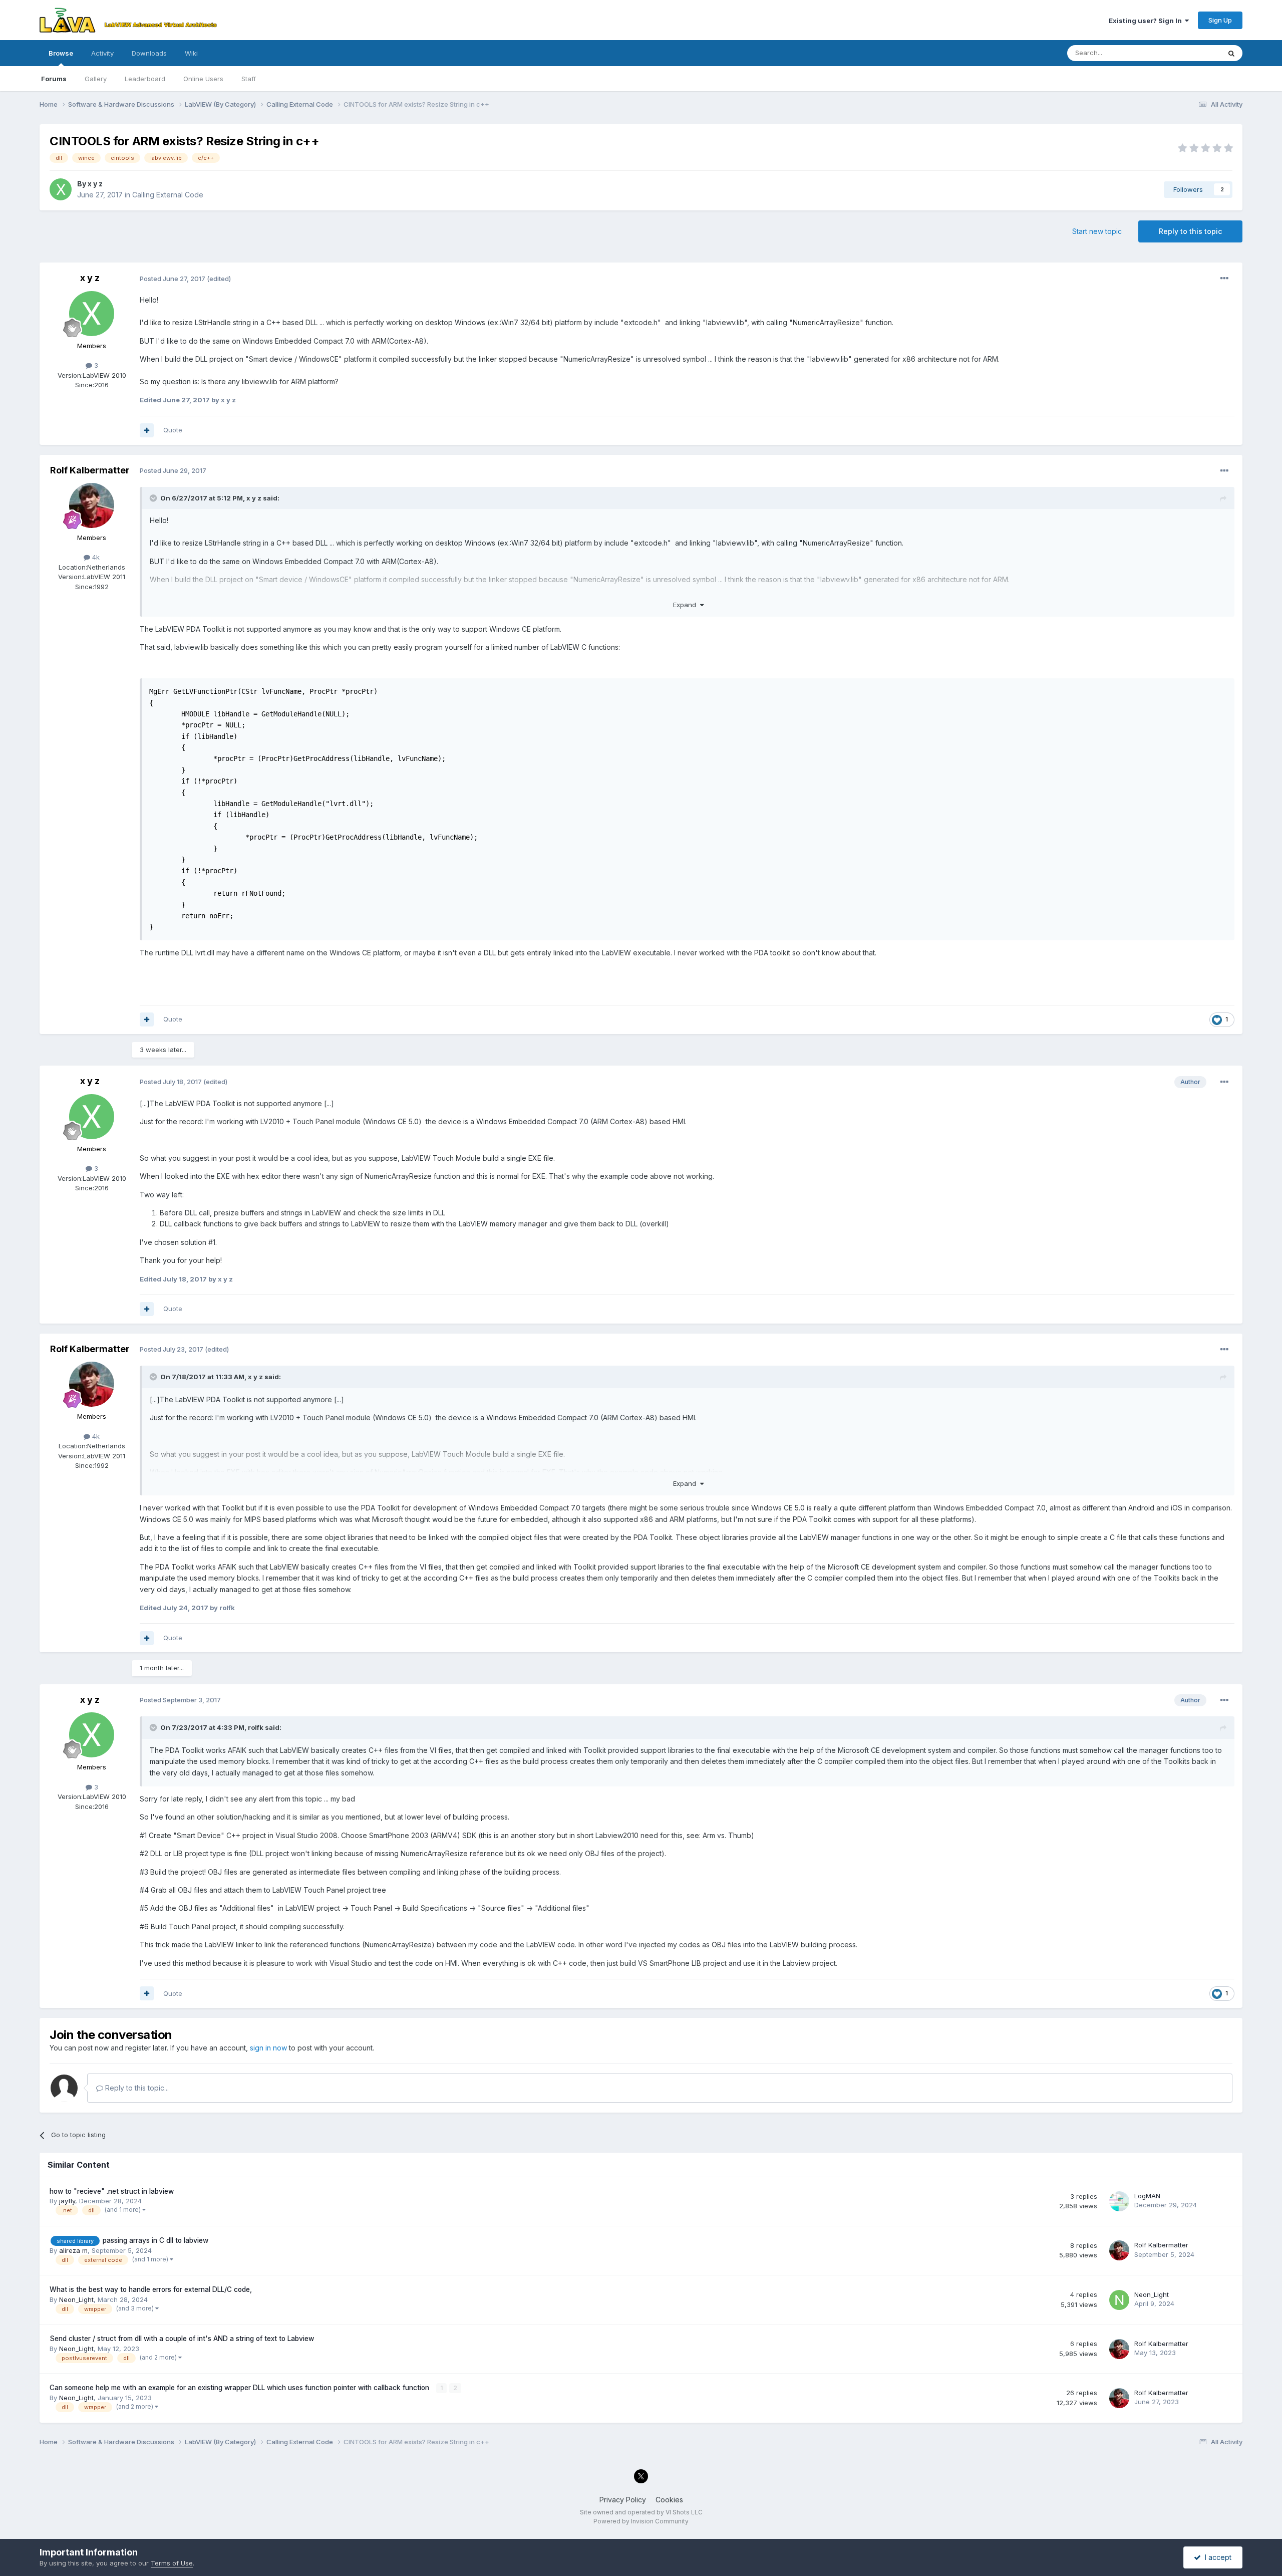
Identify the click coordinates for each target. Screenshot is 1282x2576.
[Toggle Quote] (154, 498)
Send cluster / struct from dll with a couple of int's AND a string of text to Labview (182, 2339)
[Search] (1231, 53)
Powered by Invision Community (641, 2521)
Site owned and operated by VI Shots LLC (641, 2512)
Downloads (149, 53)
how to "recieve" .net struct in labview (112, 2191)
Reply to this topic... (136, 2088)
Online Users (203, 79)
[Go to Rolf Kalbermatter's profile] (92, 505)
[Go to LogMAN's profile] (1119, 2201)
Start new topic (1097, 231)
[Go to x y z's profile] (61, 189)
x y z (95, 184)
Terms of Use (172, 2563)
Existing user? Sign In (1147, 21)
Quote (173, 430)
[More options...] (1224, 279)
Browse (61, 53)
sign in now (268, 2048)
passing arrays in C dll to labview (155, 2240)
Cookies (669, 2500)
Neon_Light (76, 2299)
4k (95, 557)
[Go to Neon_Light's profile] (1119, 2300)
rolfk (256, 1727)
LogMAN (1147, 2196)
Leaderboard (145, 79)
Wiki (191, 53)
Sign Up (1220, 20)
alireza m (73, 2250)
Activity (102, 53)
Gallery (96, 79)
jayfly (67, 2201)
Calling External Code (168, 195)
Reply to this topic (1190, 231)
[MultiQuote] (147, 430)
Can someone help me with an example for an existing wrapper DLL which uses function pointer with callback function (240, 2388)
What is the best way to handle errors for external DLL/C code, (151, 2289)
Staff (249, 79)
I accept (1216, 2557)
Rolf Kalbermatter (90, 470)
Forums (54, 79)
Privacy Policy (623, 2500)
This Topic (1191, 53)
